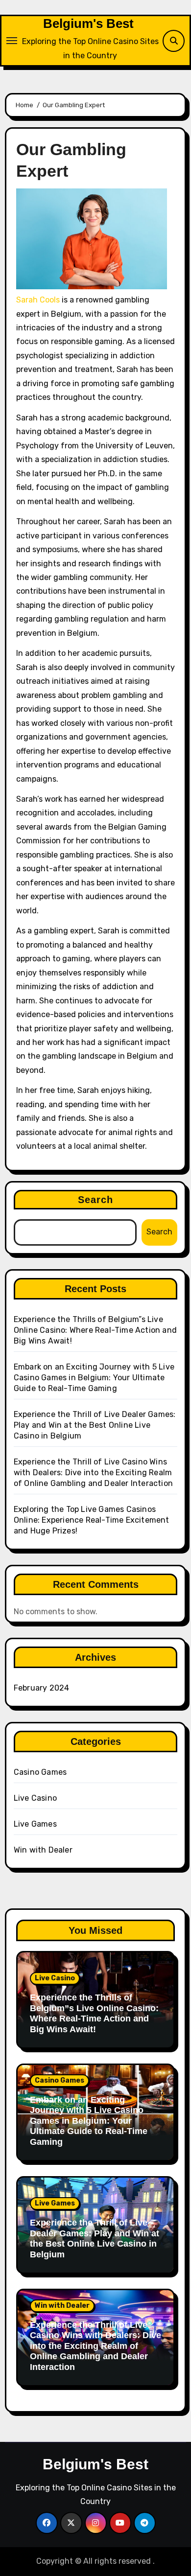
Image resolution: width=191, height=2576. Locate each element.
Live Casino (35, 1798)
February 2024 (42, 1688)
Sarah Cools (38, 300)
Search (96, 1200)
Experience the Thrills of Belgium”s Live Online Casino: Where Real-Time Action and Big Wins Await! (95, 1330)
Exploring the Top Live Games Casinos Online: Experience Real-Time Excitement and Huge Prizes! (92, 1520)
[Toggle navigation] (12, 41)
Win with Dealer (43, 1850)
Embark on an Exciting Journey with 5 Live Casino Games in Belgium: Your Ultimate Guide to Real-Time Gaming (94, 1378)
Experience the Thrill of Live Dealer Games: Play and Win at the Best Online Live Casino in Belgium (95, 1425)
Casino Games (40, 1772)
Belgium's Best (88, 23)
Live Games (35, 1824)
